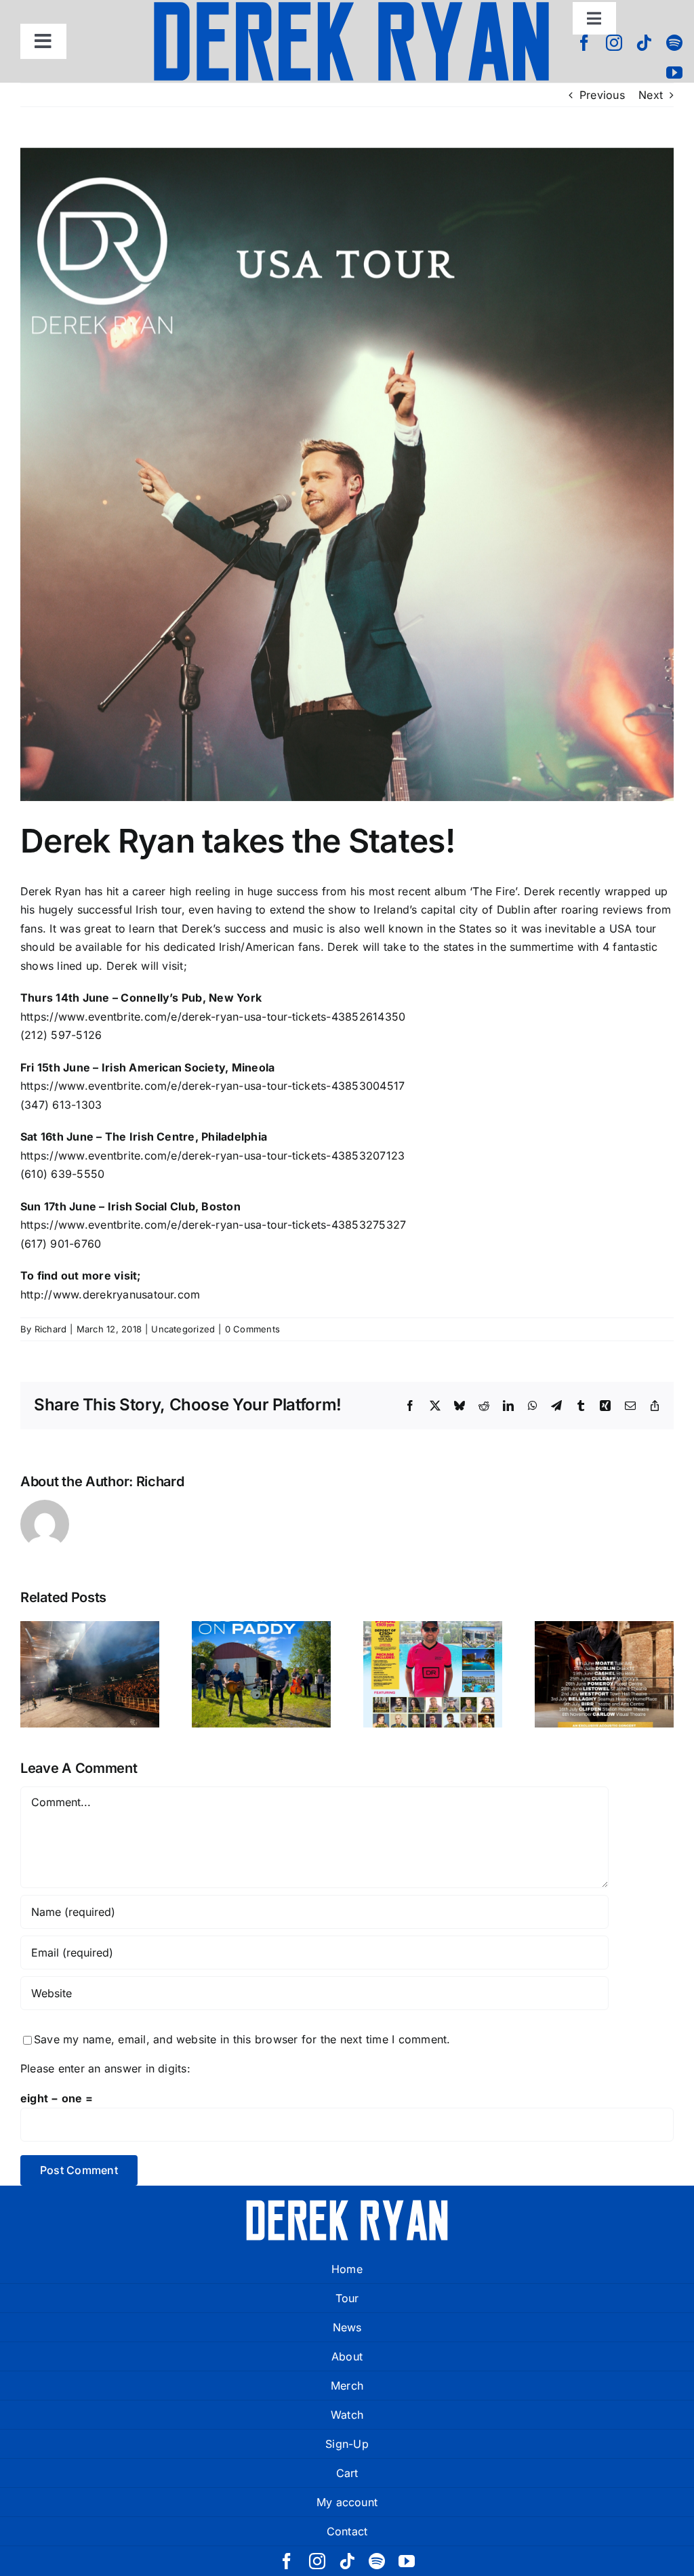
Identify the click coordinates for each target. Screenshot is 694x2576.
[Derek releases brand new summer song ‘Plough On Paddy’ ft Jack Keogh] (261, 1674)
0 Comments (252, 1329)
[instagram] (614, 43)
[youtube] (674, 73)
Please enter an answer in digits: (105, 2068)
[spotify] (674, 43)
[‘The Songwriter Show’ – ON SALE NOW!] (604, 1674)
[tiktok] (644, 43)
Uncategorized (183, 1329)
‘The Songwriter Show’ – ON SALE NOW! (604, 1631)
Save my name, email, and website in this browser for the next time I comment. (242, 2039)
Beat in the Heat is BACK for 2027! (433, 1640)
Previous (602, 95)
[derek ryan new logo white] (347, 2205)
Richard (51, 1329)
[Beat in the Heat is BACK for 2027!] (433, 1674)
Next (651, 95)
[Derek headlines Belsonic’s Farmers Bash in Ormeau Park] (90, 1674)
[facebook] (584, 43)
